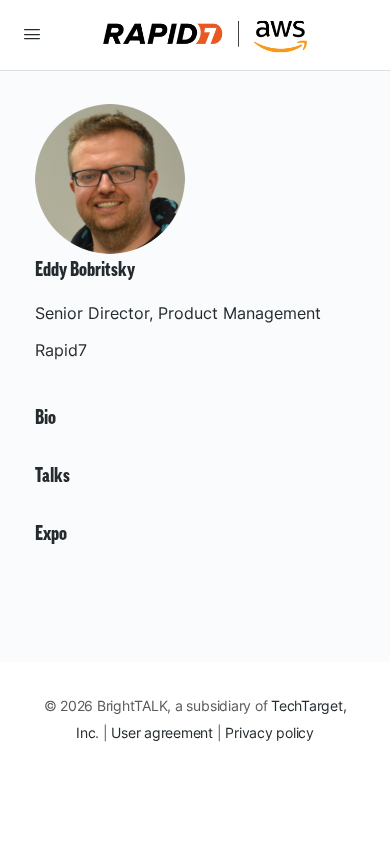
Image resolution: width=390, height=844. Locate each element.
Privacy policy (269, 732)
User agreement (162, 732)
